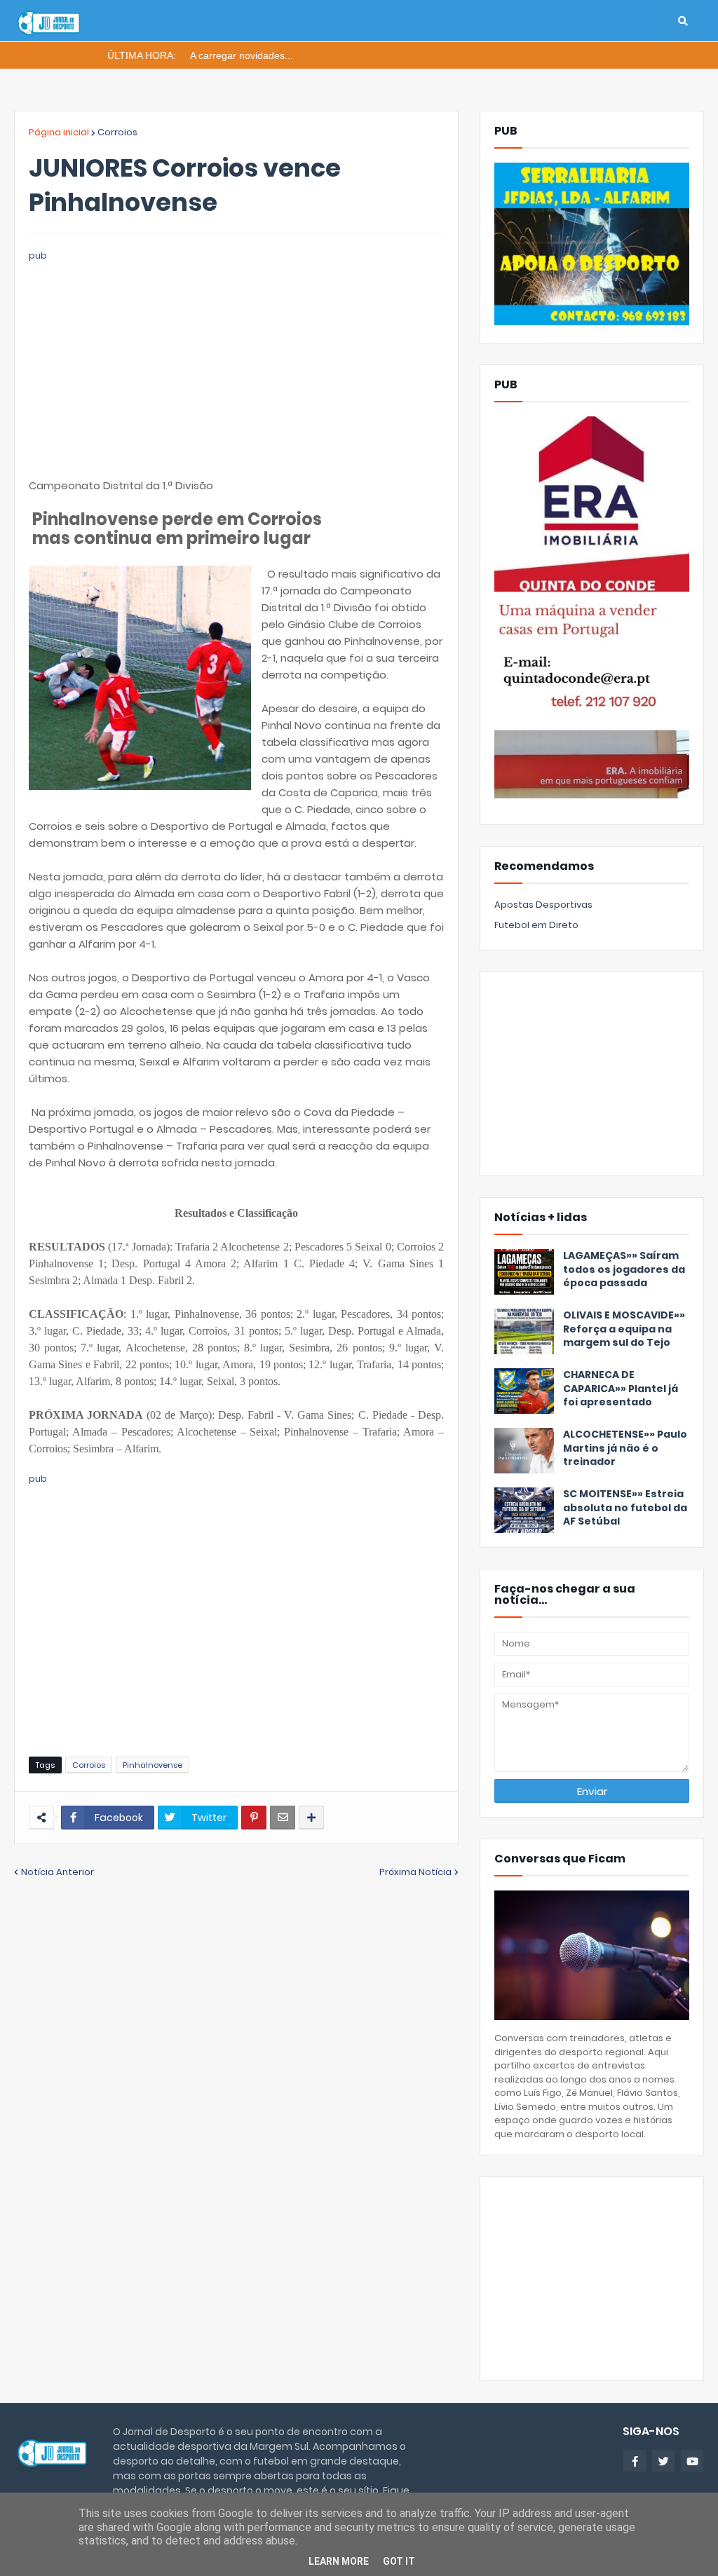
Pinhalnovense (153, 1765)
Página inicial (59, 132)
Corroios (117, 132)
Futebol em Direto (536, 925)
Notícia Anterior (57, 1872)
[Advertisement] (236, 362)
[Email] (283, 1818)
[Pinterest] (254, 1818)
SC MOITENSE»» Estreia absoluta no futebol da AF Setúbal (625, 1508)
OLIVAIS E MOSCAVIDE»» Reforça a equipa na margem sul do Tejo (624, 1329)
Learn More (339, 2561)
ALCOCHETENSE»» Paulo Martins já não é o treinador (625, 1448)
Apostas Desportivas (543, 905)
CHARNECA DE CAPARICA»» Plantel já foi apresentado (621, 1389)
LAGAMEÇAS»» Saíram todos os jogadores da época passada (624, 1269)
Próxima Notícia (415, 1872)
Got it (399, 2561)
